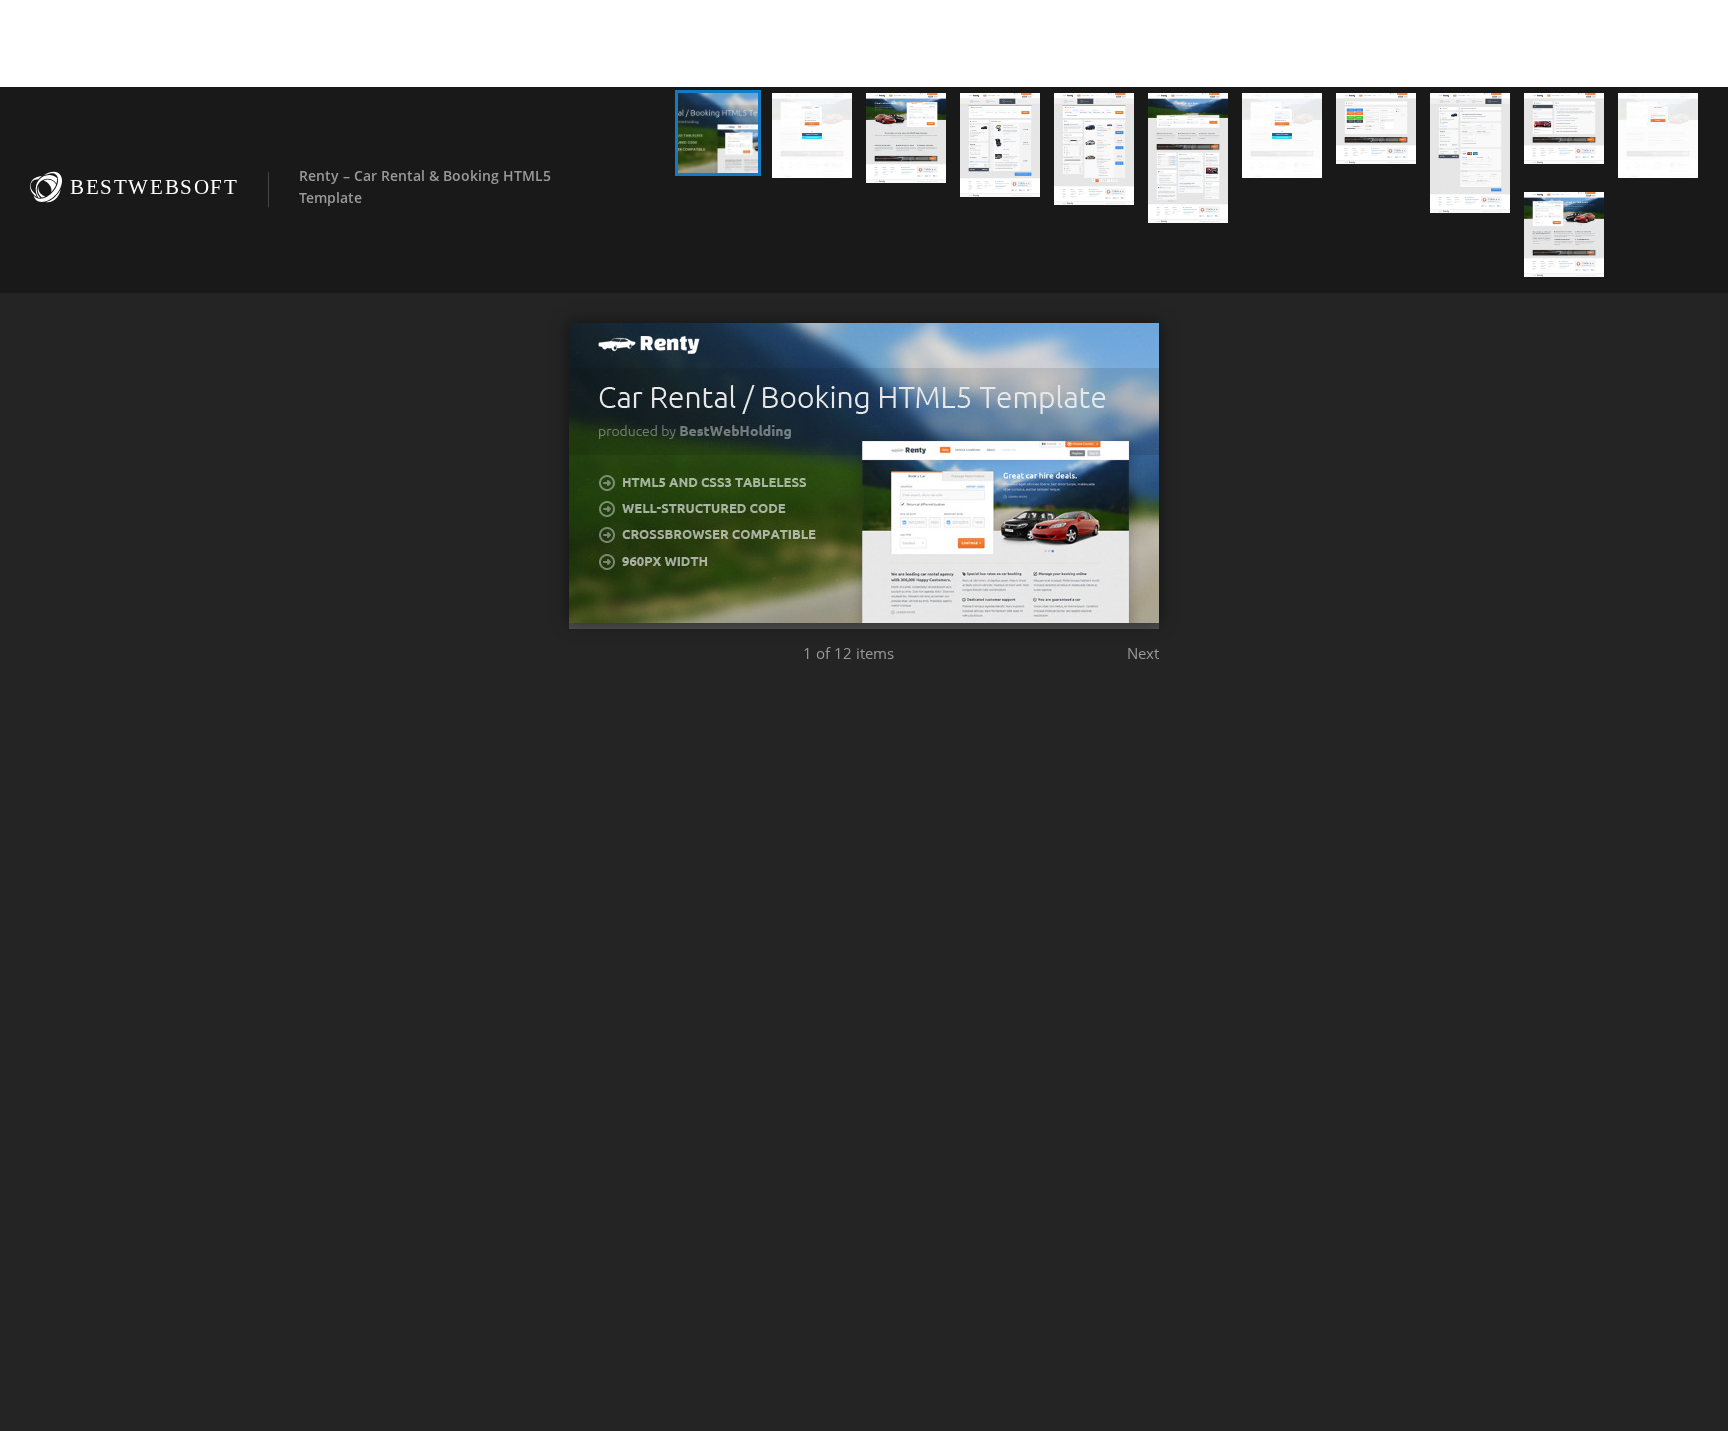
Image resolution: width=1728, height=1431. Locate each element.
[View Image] (718, 133)
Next (1143, 653)
